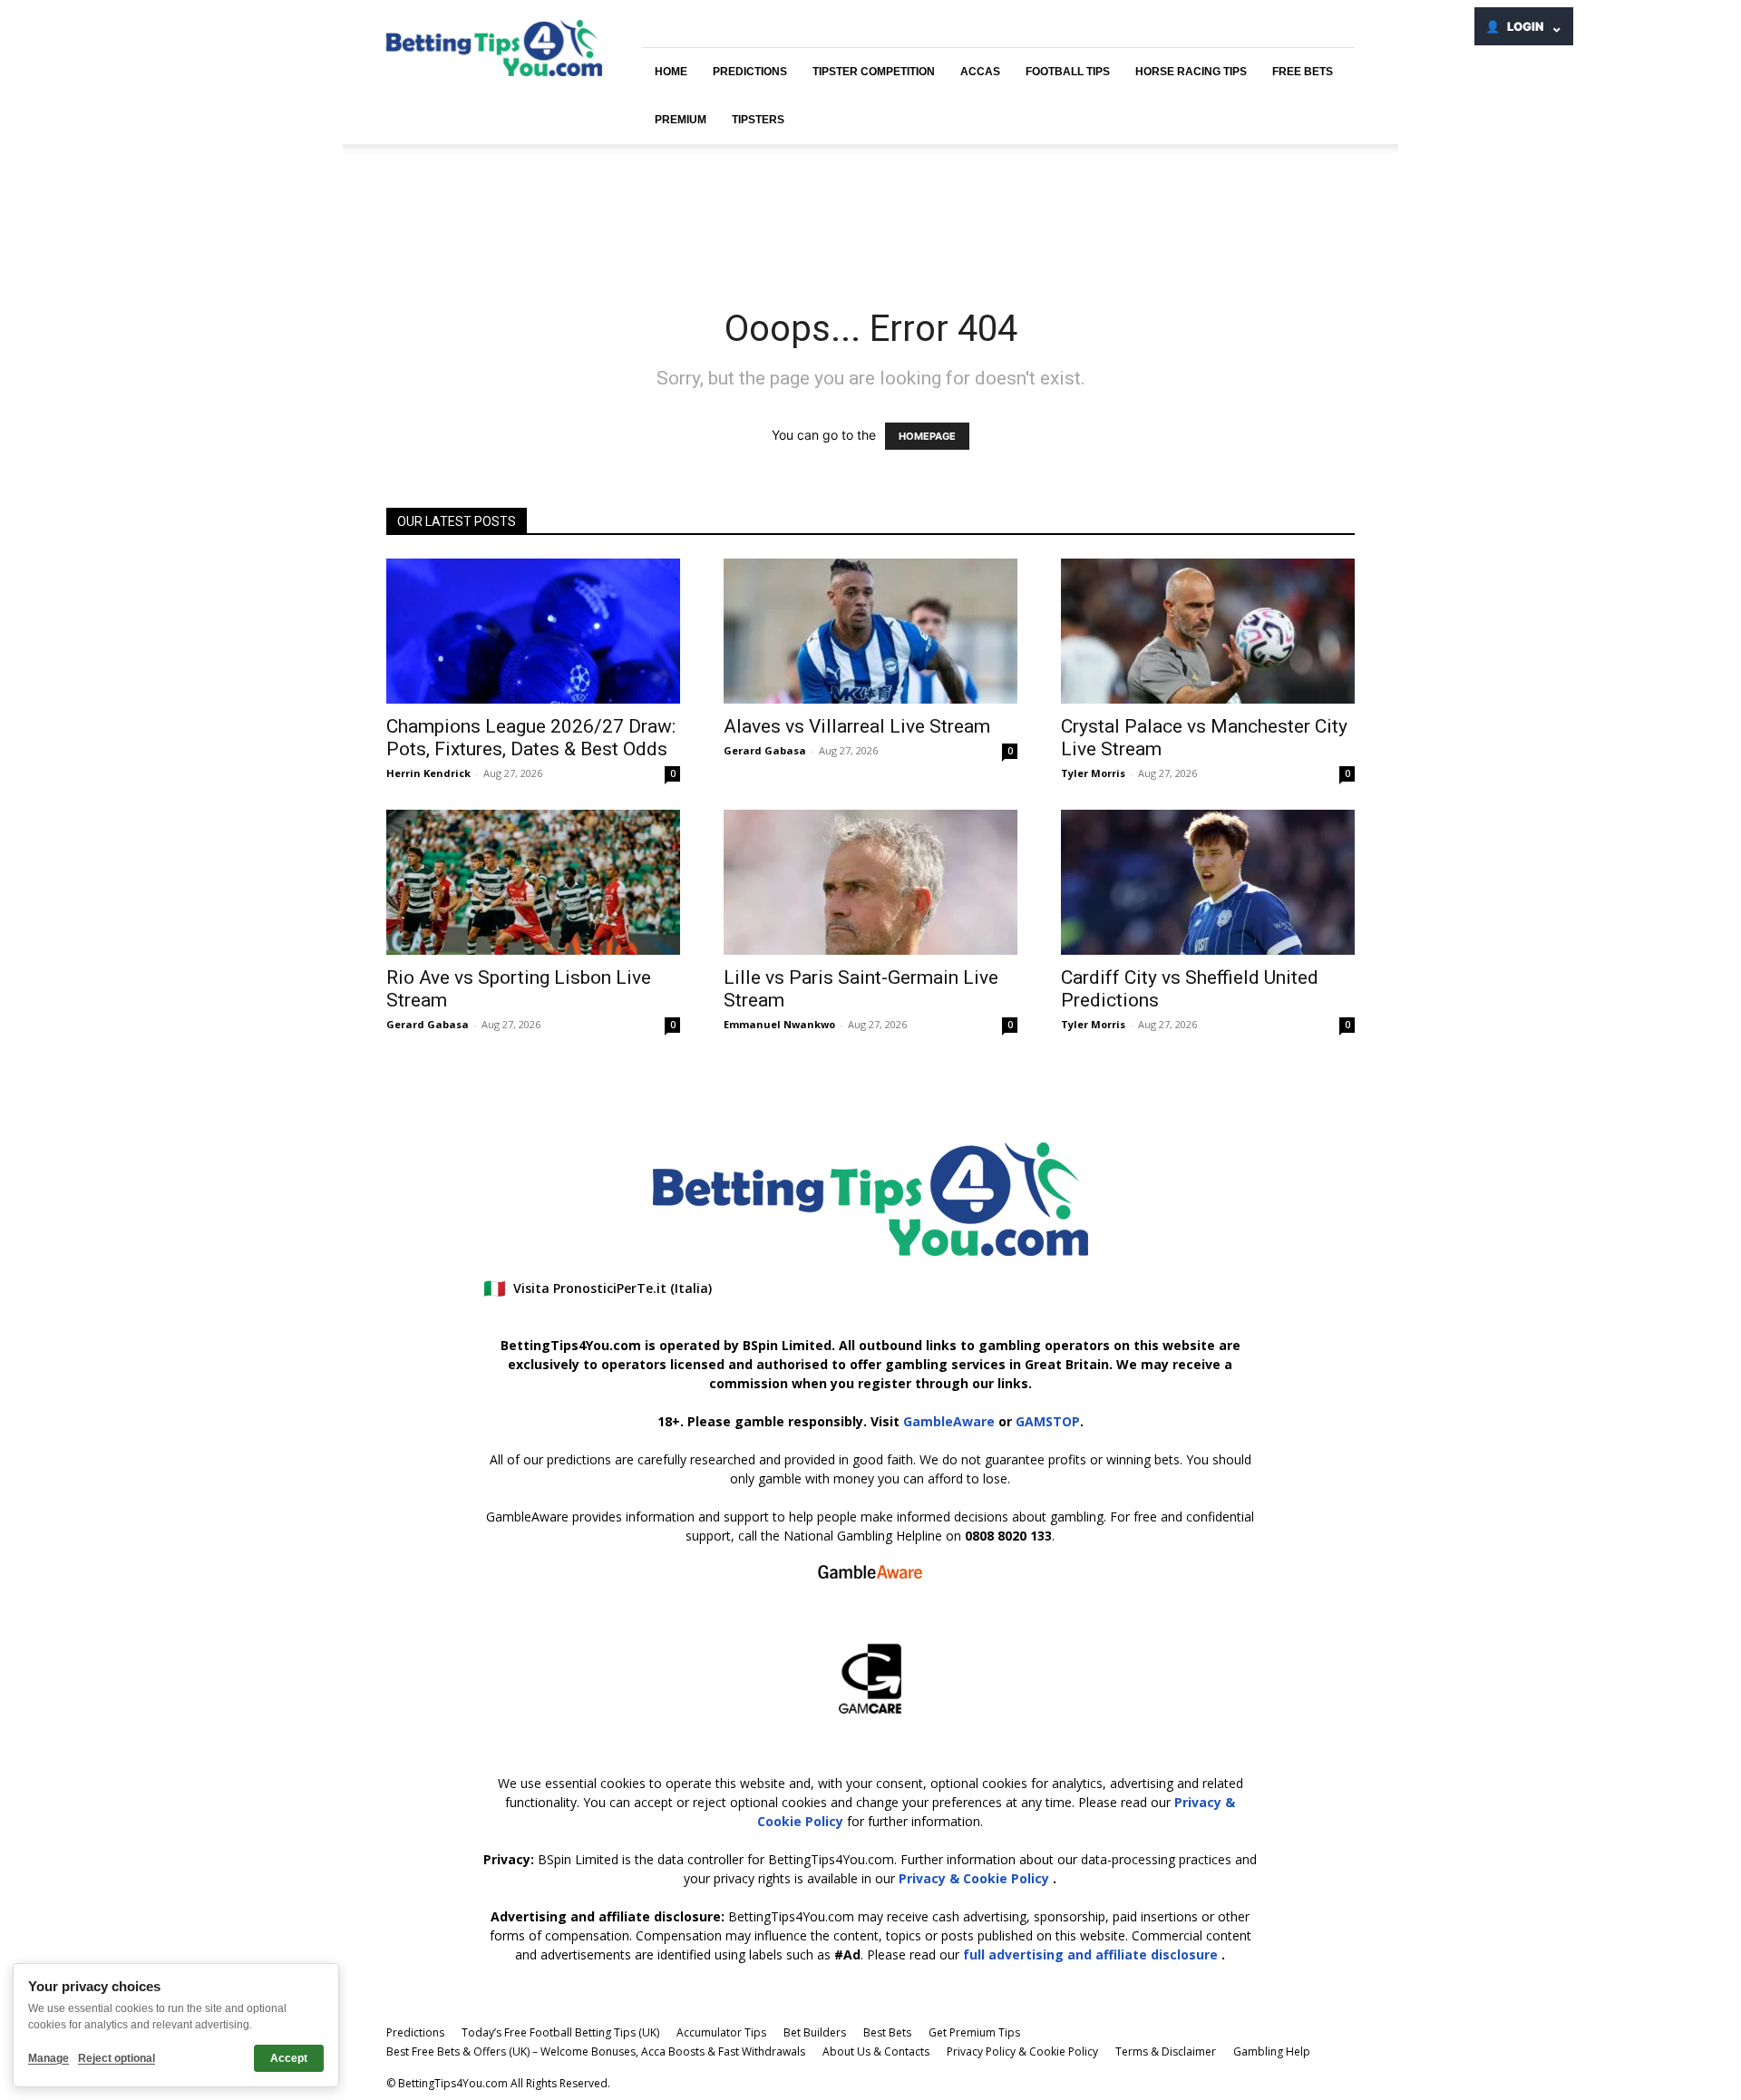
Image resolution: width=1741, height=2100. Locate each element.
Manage (49, 2058)
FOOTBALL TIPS (1068, 72)
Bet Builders (815, 2032)
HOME (671, 72)
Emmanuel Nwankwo (779, 1024)
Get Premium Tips (974, 2032)
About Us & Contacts (876, 2051)
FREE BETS (1303, 72)
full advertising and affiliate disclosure (1092, 1954)
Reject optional (117, 2058)
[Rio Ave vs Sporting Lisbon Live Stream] (533, 882)
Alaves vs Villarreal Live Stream (857, 726)
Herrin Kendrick (428, 773)
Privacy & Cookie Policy (976, 1878)
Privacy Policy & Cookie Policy (1022, 2051)
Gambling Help (1272, 2051)
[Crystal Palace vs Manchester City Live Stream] (1208, 631)
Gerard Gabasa (765, 750)
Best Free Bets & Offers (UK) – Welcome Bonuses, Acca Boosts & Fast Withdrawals (596, 2051)
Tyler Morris (1093, 773)
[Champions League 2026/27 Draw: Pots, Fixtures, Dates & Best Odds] (533, 631)
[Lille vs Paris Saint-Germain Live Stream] (870, 882)
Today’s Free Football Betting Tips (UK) (560, 2032)
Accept (289, 2058)
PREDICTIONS (750, 72)
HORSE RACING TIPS (1191, 72)
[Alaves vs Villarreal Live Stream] (870, 631)
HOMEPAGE (927, 436)
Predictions (415, 2032)
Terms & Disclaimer (1166, 2051)
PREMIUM (681, 120)
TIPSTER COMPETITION (874, 72)
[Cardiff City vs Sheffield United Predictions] (1208, 882)
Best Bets (887, 2032)
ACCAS (980, 72)
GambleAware (949, 1421)
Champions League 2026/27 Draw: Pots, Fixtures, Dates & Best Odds (531, 738)
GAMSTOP (1048, 1421)
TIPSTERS (758, 120)
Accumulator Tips (721, 2032)
